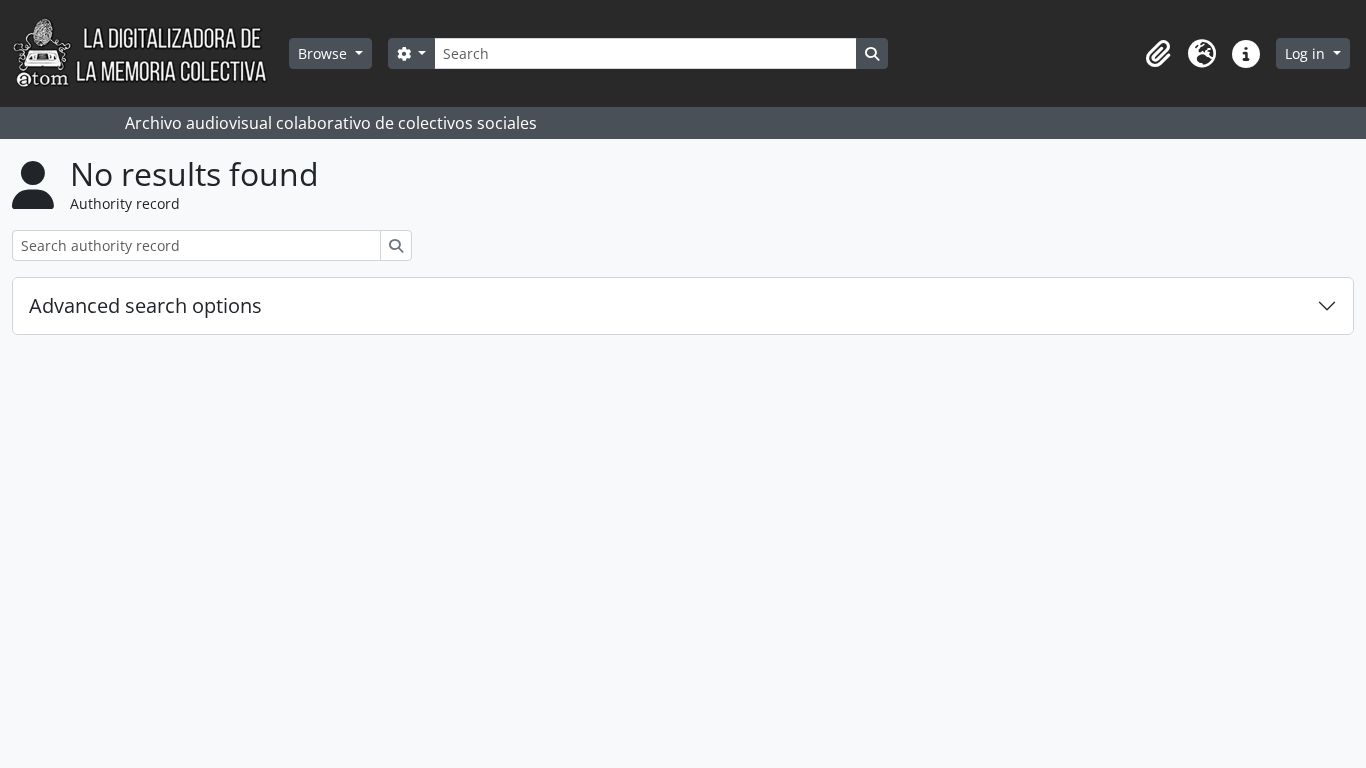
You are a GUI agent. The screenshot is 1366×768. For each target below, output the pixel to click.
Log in (1307, 53)
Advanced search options (145, 305)
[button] (1158, 54)
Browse (324, 53)
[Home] (150, 53)
